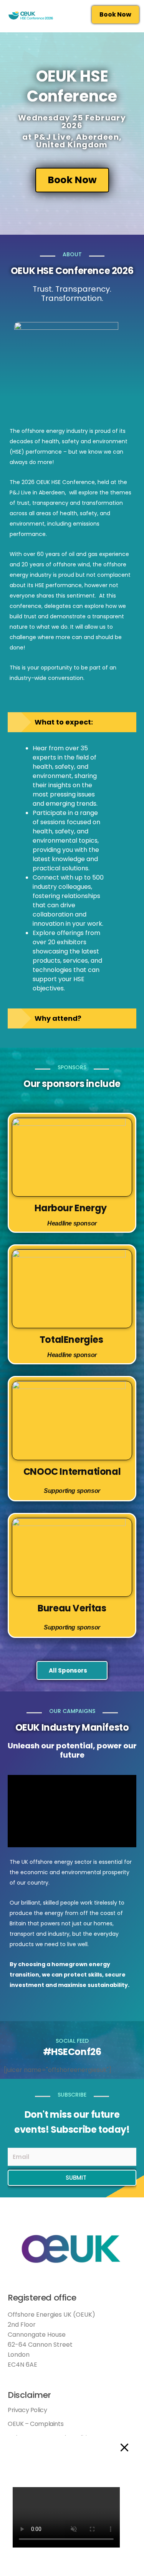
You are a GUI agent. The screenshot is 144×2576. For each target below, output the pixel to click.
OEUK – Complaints (36, 2424)
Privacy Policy (27, 2410)
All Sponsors (68, 1670)
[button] (72, 1811)
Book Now (115, 14)
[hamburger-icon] (74, 19)
